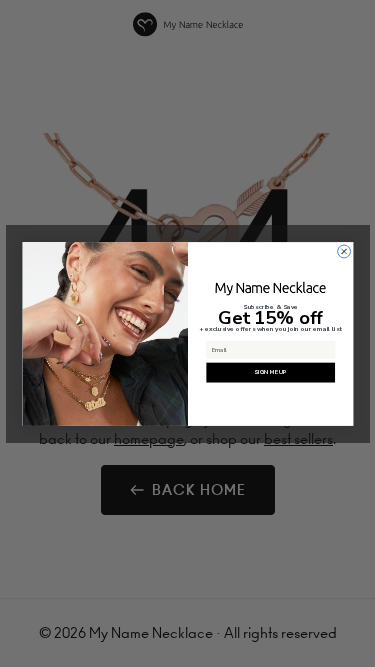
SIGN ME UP (269, 372)
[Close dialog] (343, 251)
